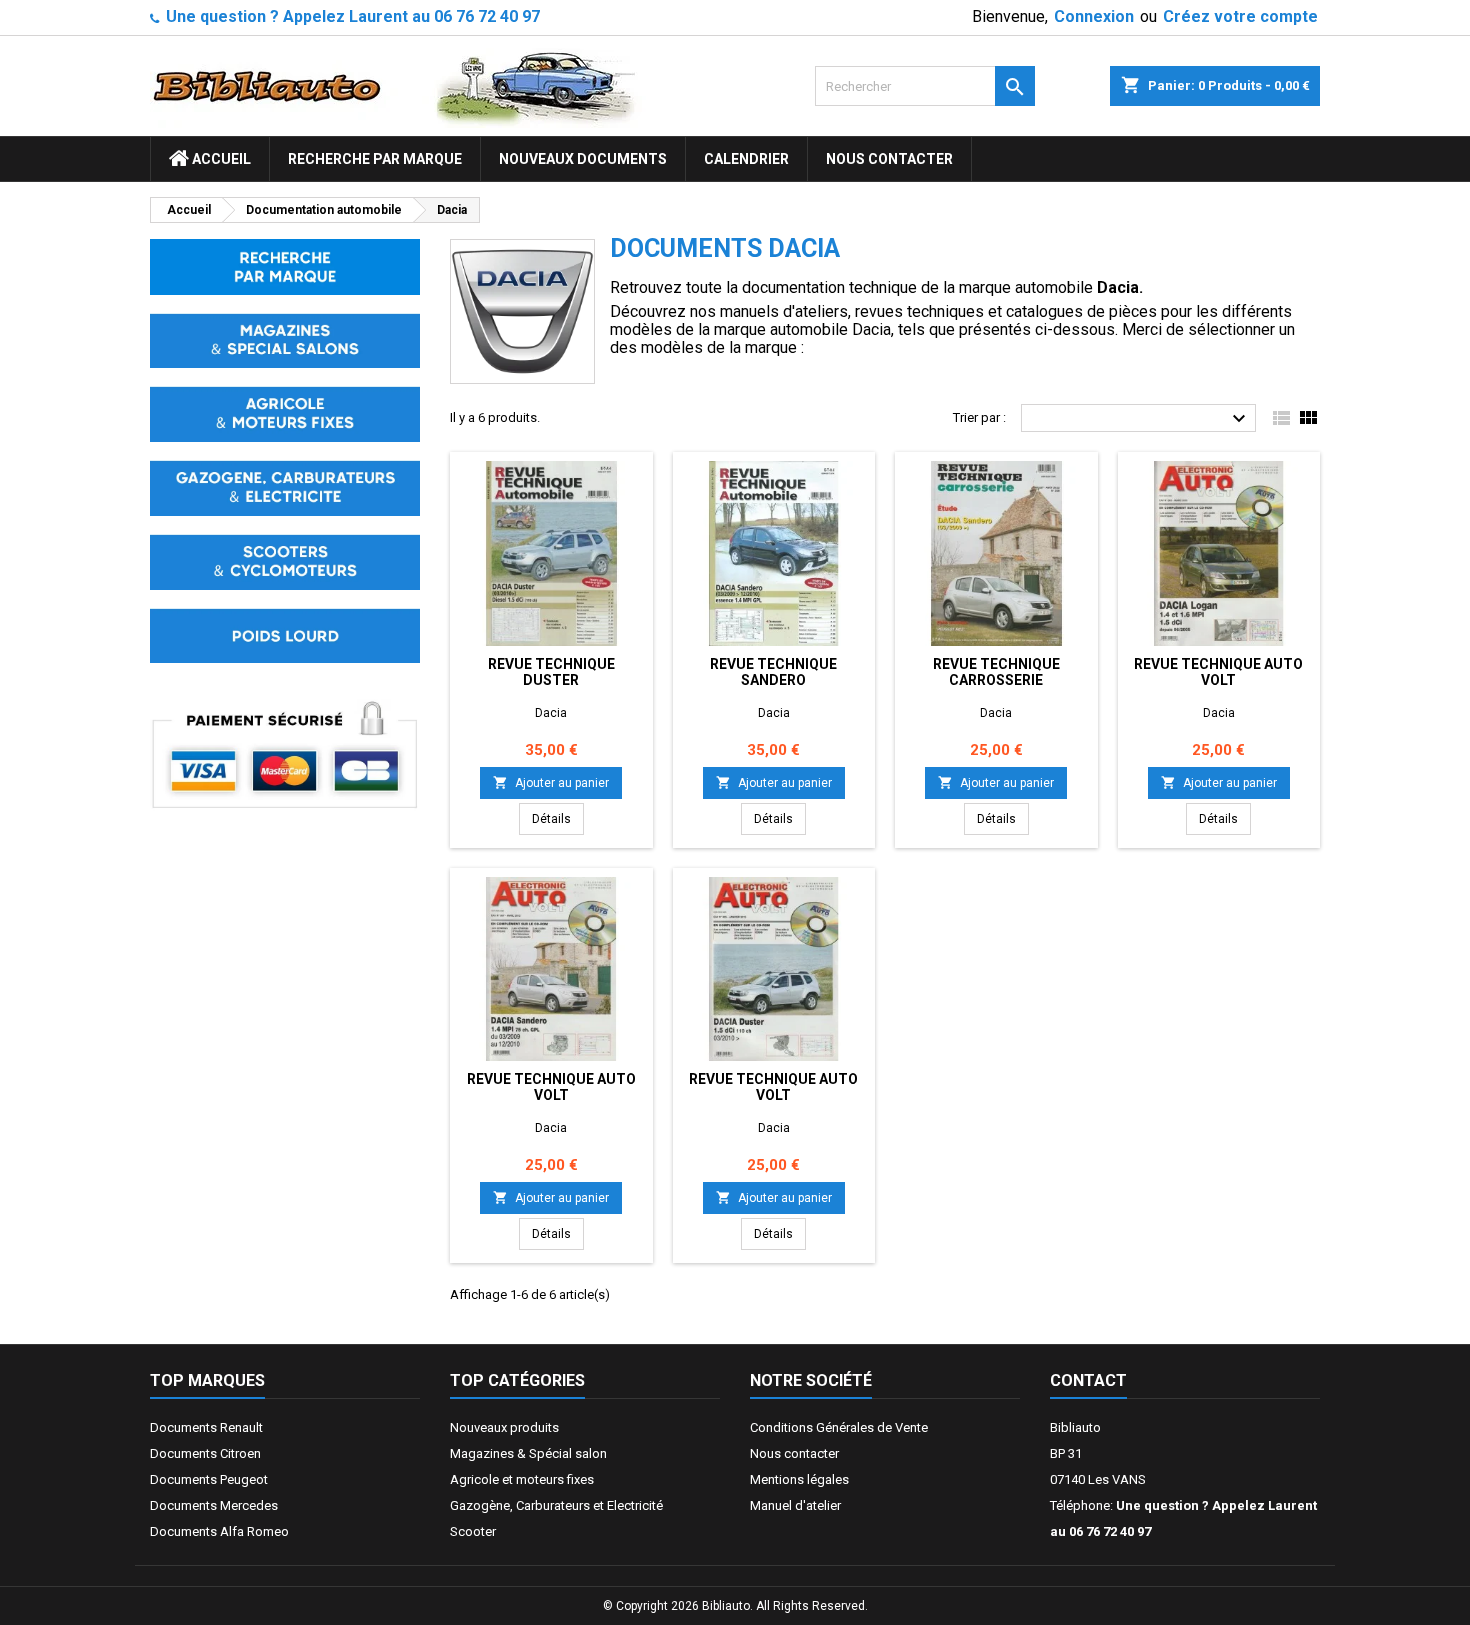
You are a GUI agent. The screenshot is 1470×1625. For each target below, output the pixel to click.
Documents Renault (206, 1427)
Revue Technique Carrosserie (996, 672)
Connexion (1094, 16)
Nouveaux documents (583, 159)
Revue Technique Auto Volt (1218, 672)
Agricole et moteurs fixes (522, 1479)
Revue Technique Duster (551, 672)
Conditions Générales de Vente (839, 1427)
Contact (1088, 1380)
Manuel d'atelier (795, 1505)
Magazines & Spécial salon (528, 1453)
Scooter (473, 1531)
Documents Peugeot (209, 1479)
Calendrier (746, 159)
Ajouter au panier (551, 782)
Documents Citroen (205, 1453)
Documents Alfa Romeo (219, 1531)
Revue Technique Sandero (773, 672)
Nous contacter (889, 159)
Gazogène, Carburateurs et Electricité (556, 1505)
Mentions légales (799, 1479)
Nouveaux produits (504, 1427)
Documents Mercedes (214, 1505)
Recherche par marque (375, 159)
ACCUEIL (220, 159)
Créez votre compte (1240, 16)
